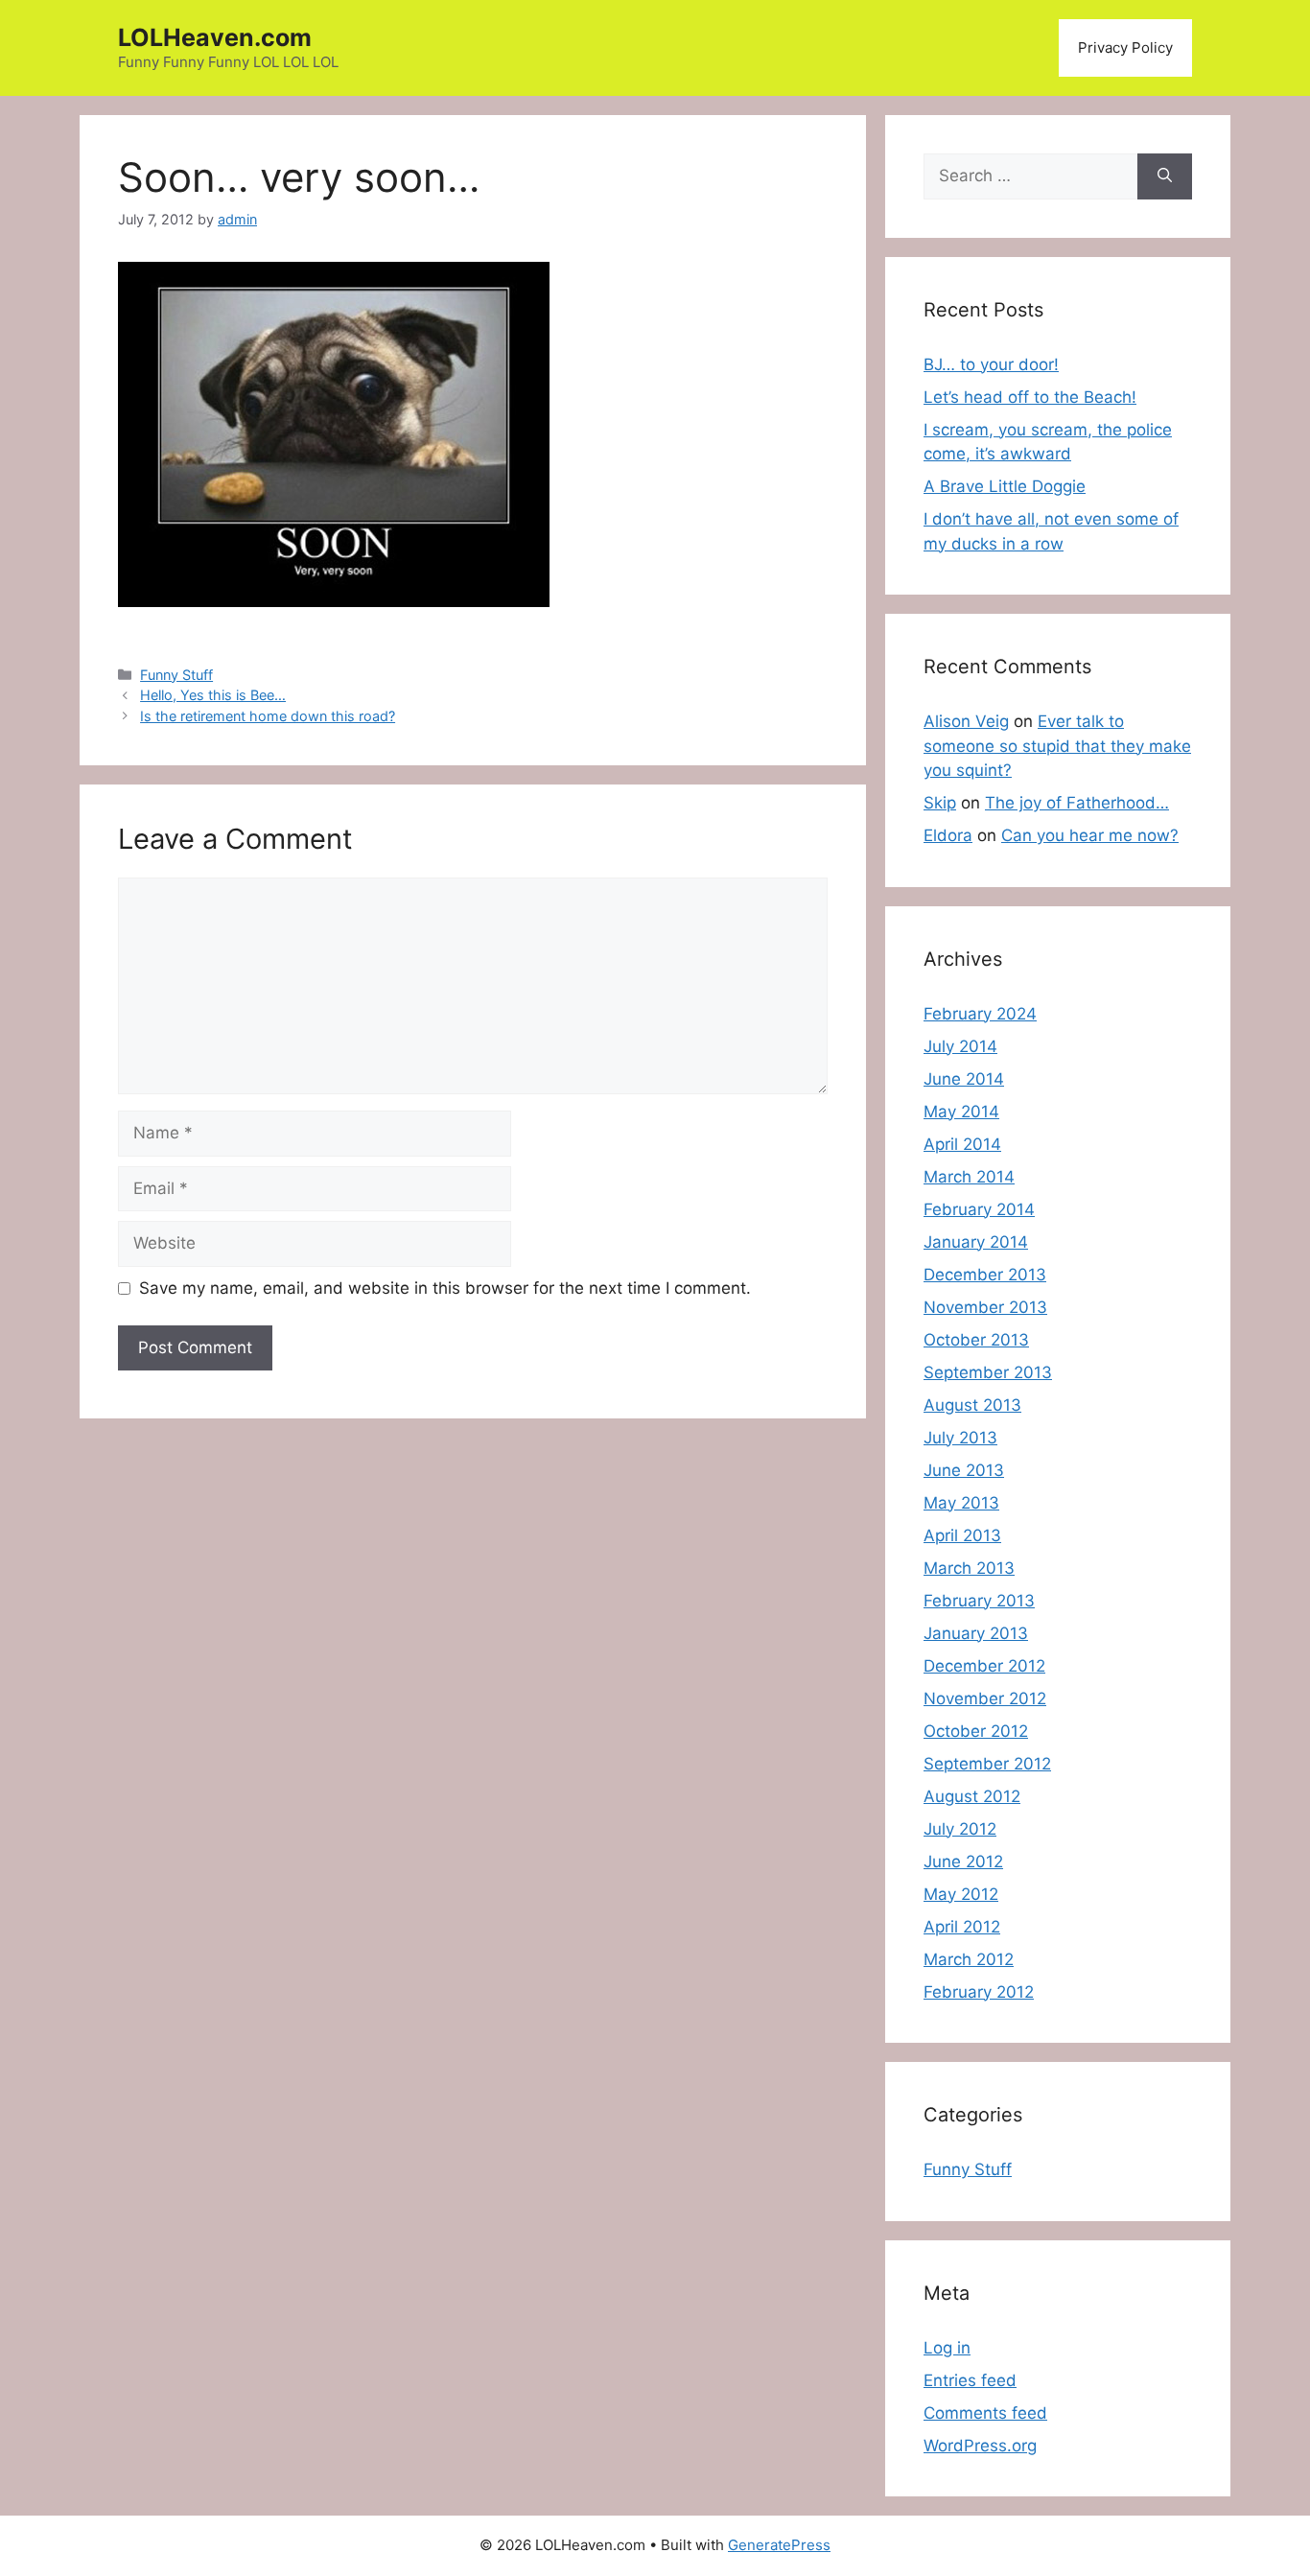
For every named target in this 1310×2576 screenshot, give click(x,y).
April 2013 (962, 1535)
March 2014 (969, 1177)
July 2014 (960, 1046)
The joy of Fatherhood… (1077, 803)
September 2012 (987, 1764)
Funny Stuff (176, 675)
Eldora (948, 835)
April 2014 (962, 1144)
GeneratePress (779, 2545)
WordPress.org (980, 2446)
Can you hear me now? (1090, 835)
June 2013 (964, 1470)
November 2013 (985, 1307)
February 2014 (979, 1209)
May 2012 (961, 1894)
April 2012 (962, 1927)
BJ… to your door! (991, 364)
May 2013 (961, 1503)
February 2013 (979, 1601)
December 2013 (985, 1275)
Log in (947, 2348)
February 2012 (979, 1992)
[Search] (1165, 176)
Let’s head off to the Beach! (1030, 397)
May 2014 (961, 1112)
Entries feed (970, 2380)
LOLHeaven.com (215, 37)
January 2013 (976, 1633)
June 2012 (963, 1862)
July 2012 (960, 1829)
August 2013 (972, 1405)
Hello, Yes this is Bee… (213, 695)
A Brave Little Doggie (1005, 486)
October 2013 (976, 1340)
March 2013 (969, 1568)
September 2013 (988, 1372)
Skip (940, 803)
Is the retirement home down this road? (268, 716)
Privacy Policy (1125, 47)
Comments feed (985, 2413)
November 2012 (985, 1698)
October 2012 (976, 1731)
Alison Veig (966, 721)
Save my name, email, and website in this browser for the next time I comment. (445, 1288)
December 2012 (984, 1666)
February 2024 (980, 1014)
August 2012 (972, 1796)
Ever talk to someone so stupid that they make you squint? (1057, 746)
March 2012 (969, 1959)
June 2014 (964, 1079)
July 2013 (960, 1438)
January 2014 (976, 1242)
